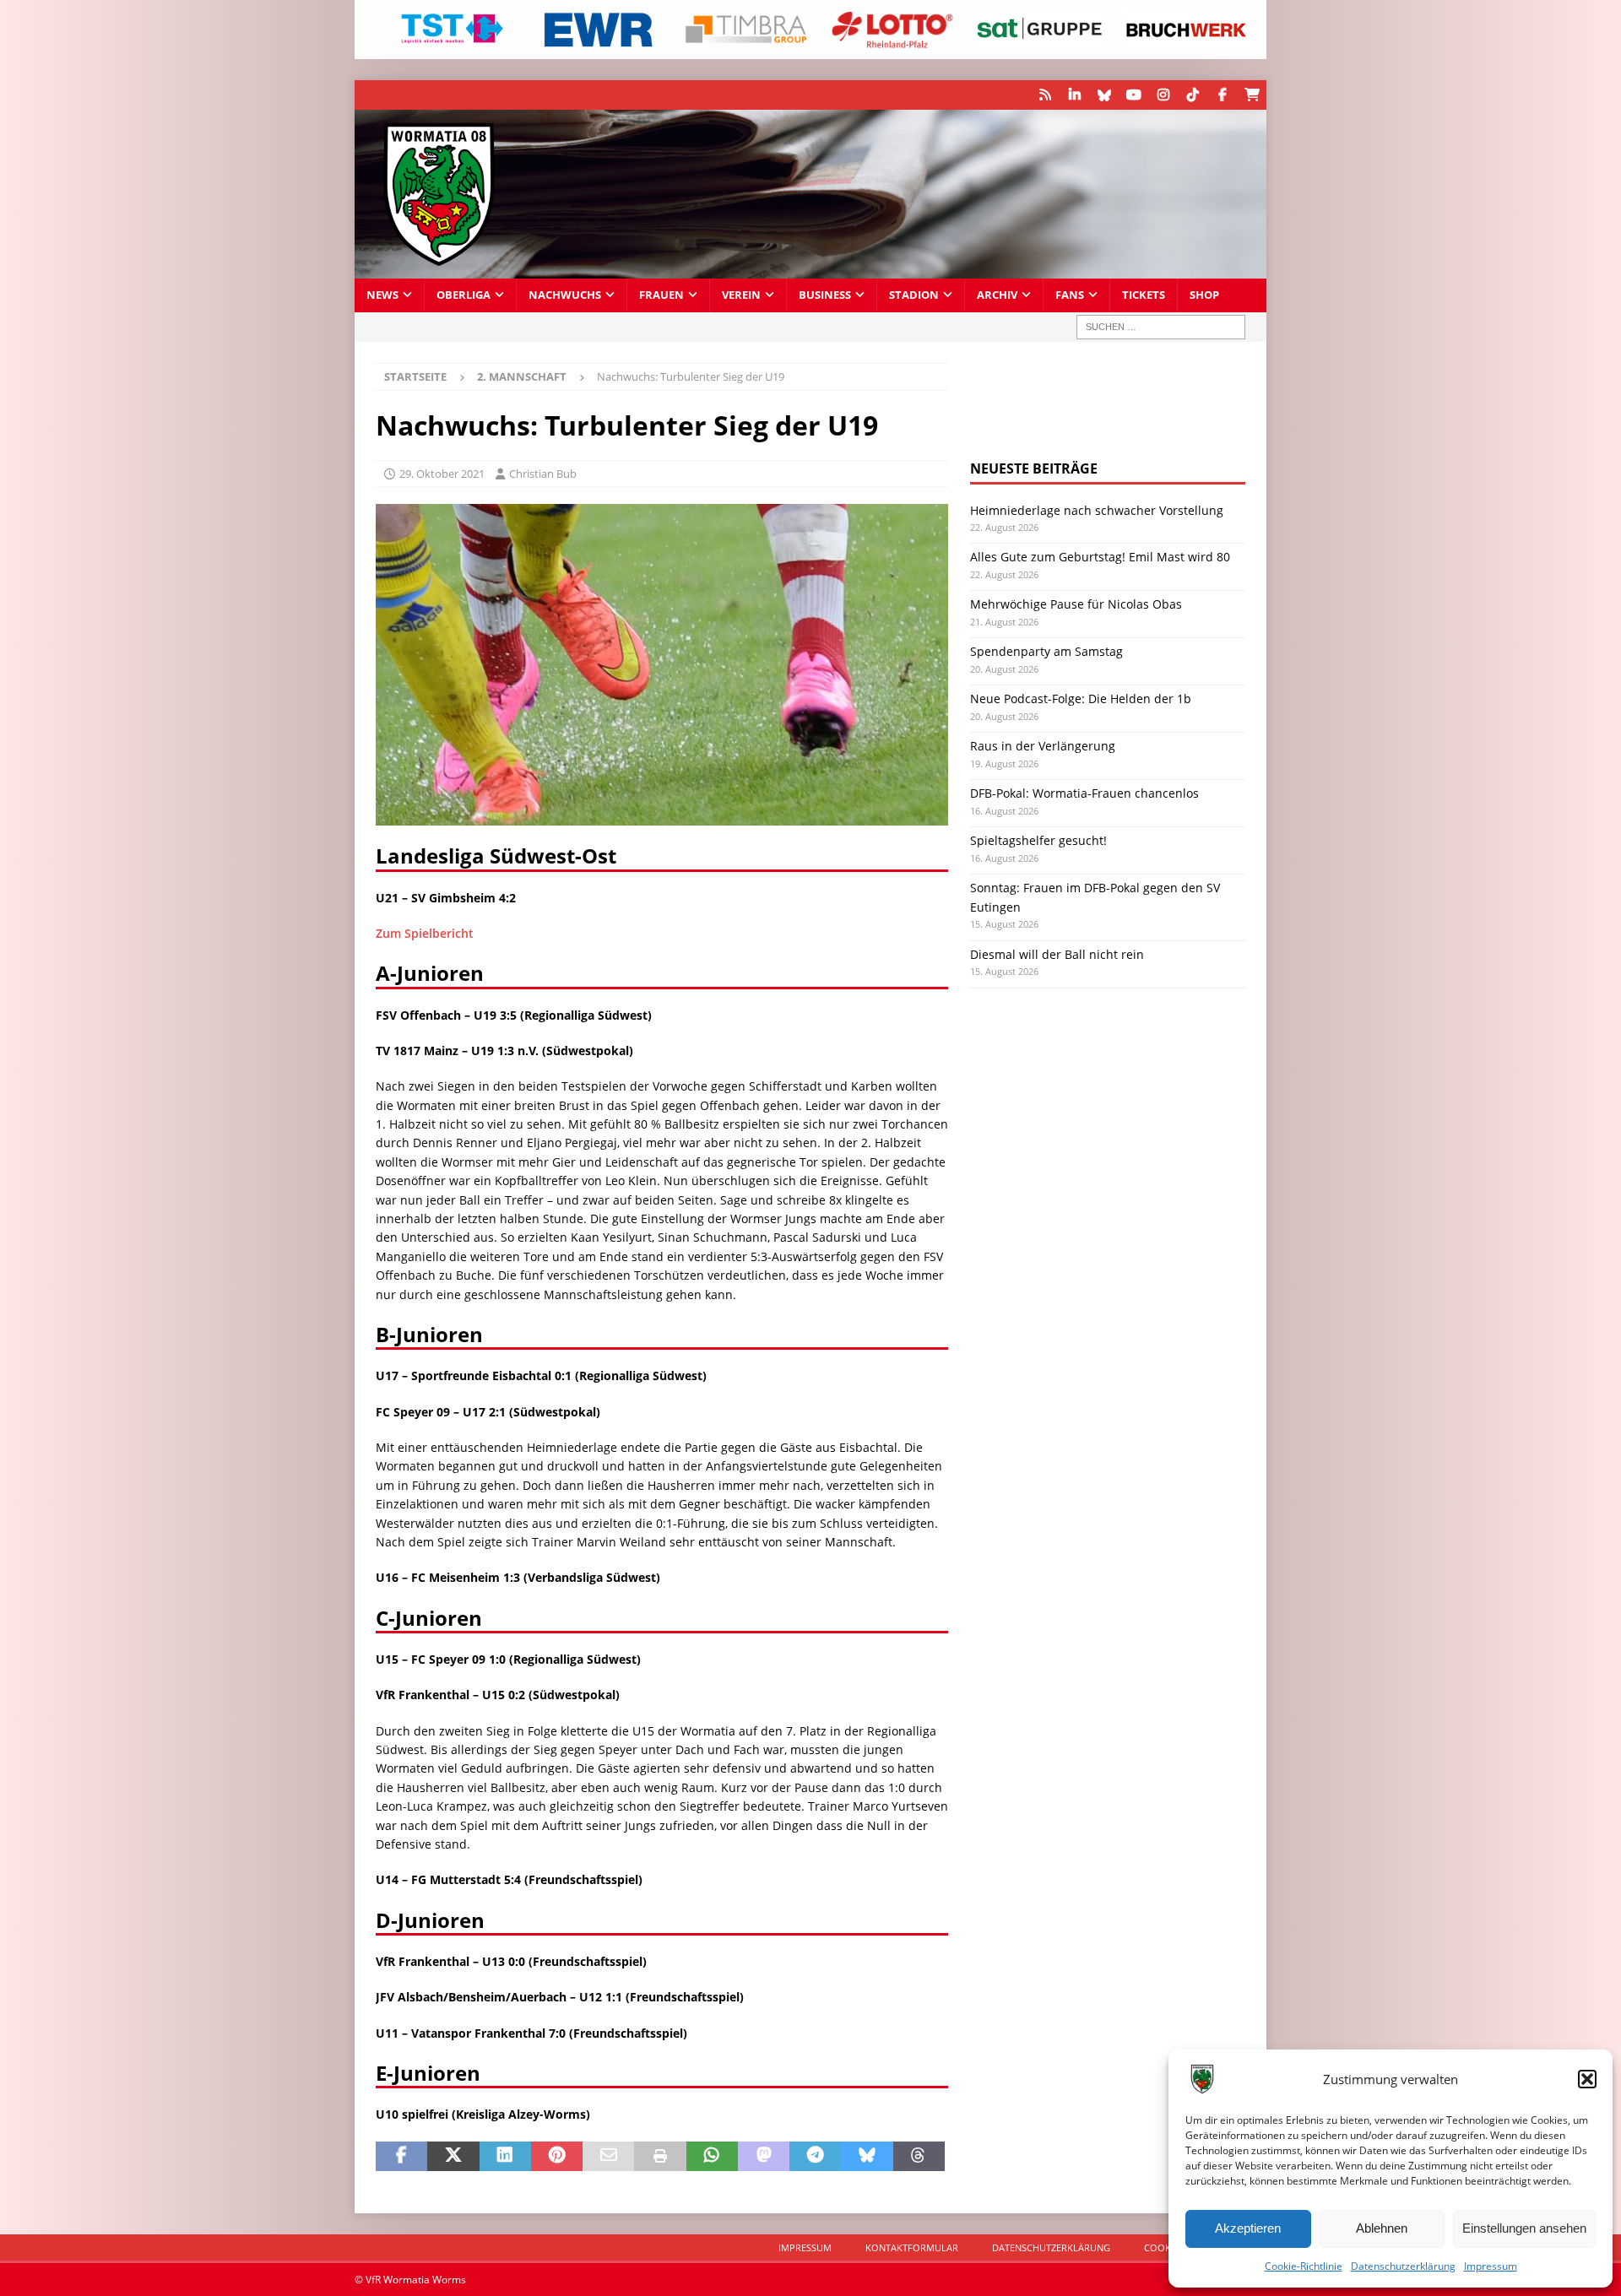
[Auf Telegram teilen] (815, 2157)
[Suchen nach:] (1161, 327)
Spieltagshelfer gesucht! (1038, 840)
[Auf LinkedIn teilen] (505, 2157)
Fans (1070, 295)
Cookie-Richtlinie (1304, 2266)
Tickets (1144, 295)
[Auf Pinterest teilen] (557, 2157)
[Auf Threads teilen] (919, 2157)
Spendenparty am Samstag (1046, 651)
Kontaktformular (912, 2247)
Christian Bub (543, 474)
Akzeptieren (1248, 2228)
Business (825, 295)
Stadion (914, 295)
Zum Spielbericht (425, 933)
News (382, 295)
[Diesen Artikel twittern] (453, 2157)
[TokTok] (1193, 95)
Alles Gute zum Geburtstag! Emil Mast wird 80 (1100, 557)
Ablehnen (1382, 2228)
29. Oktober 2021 (442, 474)
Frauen (661, 295)
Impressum (1491, 2266)
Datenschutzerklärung (1403, 2266)
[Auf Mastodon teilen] (764, 2157)
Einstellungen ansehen (1524, 2228)
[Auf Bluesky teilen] (867, 2157)
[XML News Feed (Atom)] (1045, 95)
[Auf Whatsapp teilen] (712, 2157)
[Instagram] (1163, 95)
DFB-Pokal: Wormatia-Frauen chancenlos (1084, 793)
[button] (1587, 2079)
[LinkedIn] (1074, 95)
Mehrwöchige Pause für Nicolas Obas (1076, 604)
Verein (741, 295)
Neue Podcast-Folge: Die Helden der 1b (1081, 699)
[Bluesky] (1104, 95)
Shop (1204, 295)
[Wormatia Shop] (1252, 95)
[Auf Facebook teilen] (401, 2157)
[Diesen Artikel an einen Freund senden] (608, 2157)
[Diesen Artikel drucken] (660, 2157)
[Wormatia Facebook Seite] (1222, 95)
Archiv (997, 295)
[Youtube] (1133, 95)
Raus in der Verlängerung (1043, 746)
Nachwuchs (565, 295)
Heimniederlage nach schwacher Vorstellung (1097, 510)
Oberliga (464, 295)
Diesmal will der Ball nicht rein (1057, 954)
